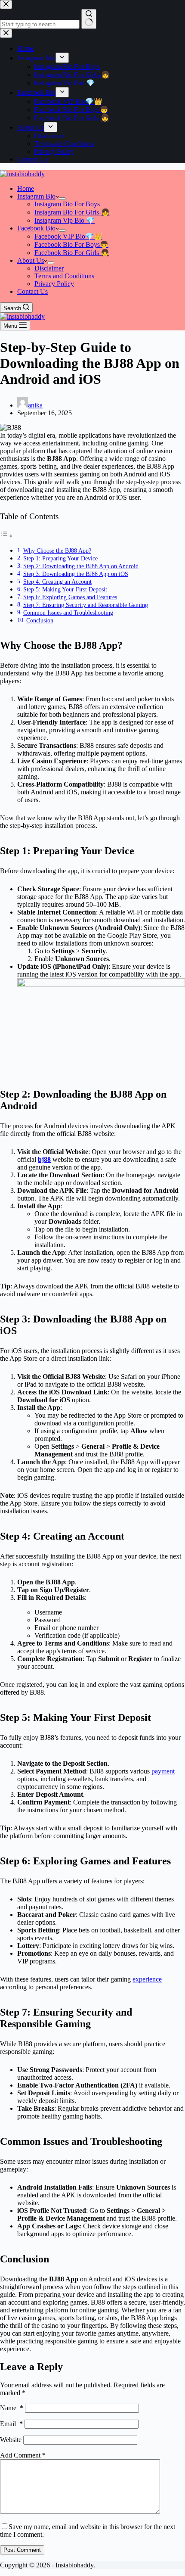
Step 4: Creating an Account (57, 582)
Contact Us (32, 291)
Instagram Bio (36, 196)
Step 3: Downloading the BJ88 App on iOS (76, 574)
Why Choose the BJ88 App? (57, 551)
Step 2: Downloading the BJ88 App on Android (81, 566)
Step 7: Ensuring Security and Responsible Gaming (86, 605)
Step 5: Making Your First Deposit (65, 589)
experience (147, 1979)
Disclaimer (49, 268)
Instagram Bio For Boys (67, 204)
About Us (31, 260)
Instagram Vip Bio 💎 (65, 220)
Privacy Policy (54, 284)
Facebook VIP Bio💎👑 (68, 236)
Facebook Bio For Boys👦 (71, 244)
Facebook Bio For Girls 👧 (72, 253)
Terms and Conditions (64, 276)
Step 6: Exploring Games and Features (70, 597)
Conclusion (40, 620)
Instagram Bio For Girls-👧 (72, 212)
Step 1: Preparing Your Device (60, 558)
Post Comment (22, 2550)
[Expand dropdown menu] (62, 199)
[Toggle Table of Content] (6, 536)
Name (12, 2408)
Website (11, 2440)
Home (26, 188)
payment (163, 1771)
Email (11, 2424)
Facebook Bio (36, 228)
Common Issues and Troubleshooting (68, 613)
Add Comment (23, 2455)
